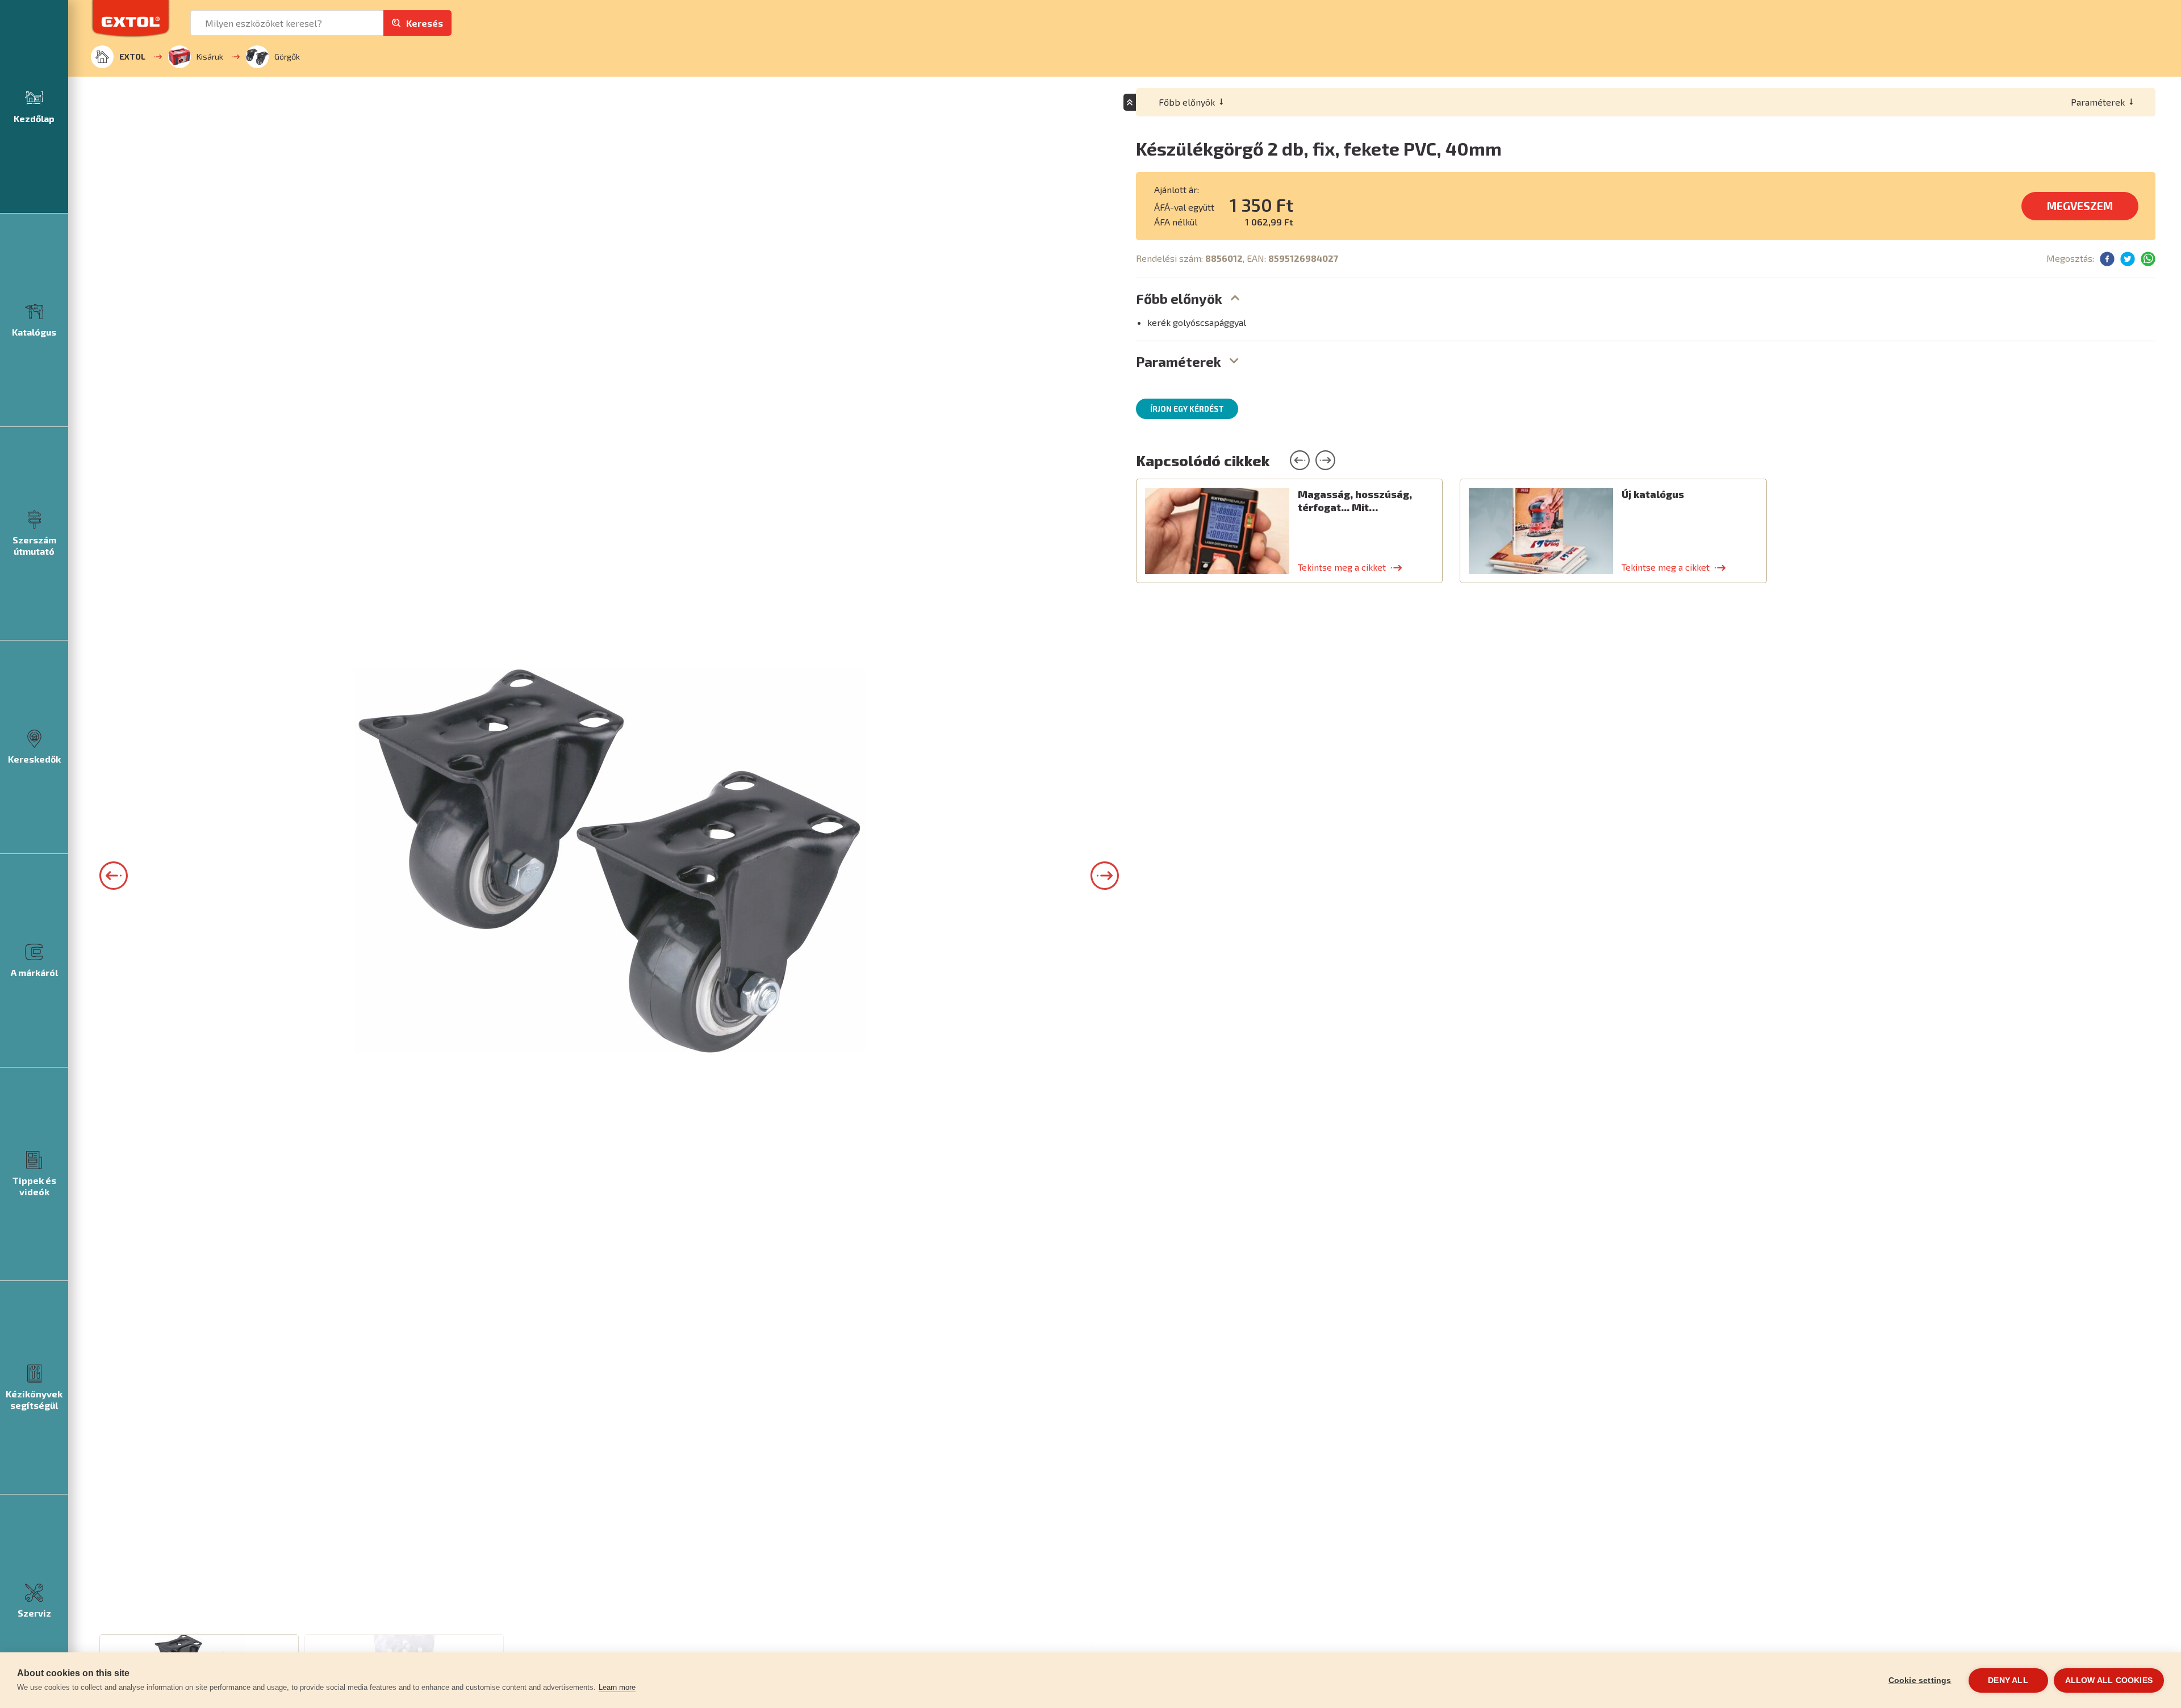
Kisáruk (210, 56)
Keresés (425, 23)
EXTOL (132, 56)
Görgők (287, 56)
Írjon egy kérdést (1187, 409)
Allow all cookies (2109, 1680)
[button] (114, 876)
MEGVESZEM (2080, 206)
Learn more (617, 1687)
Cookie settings (1920, 1680)
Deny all (2008, 1680)
